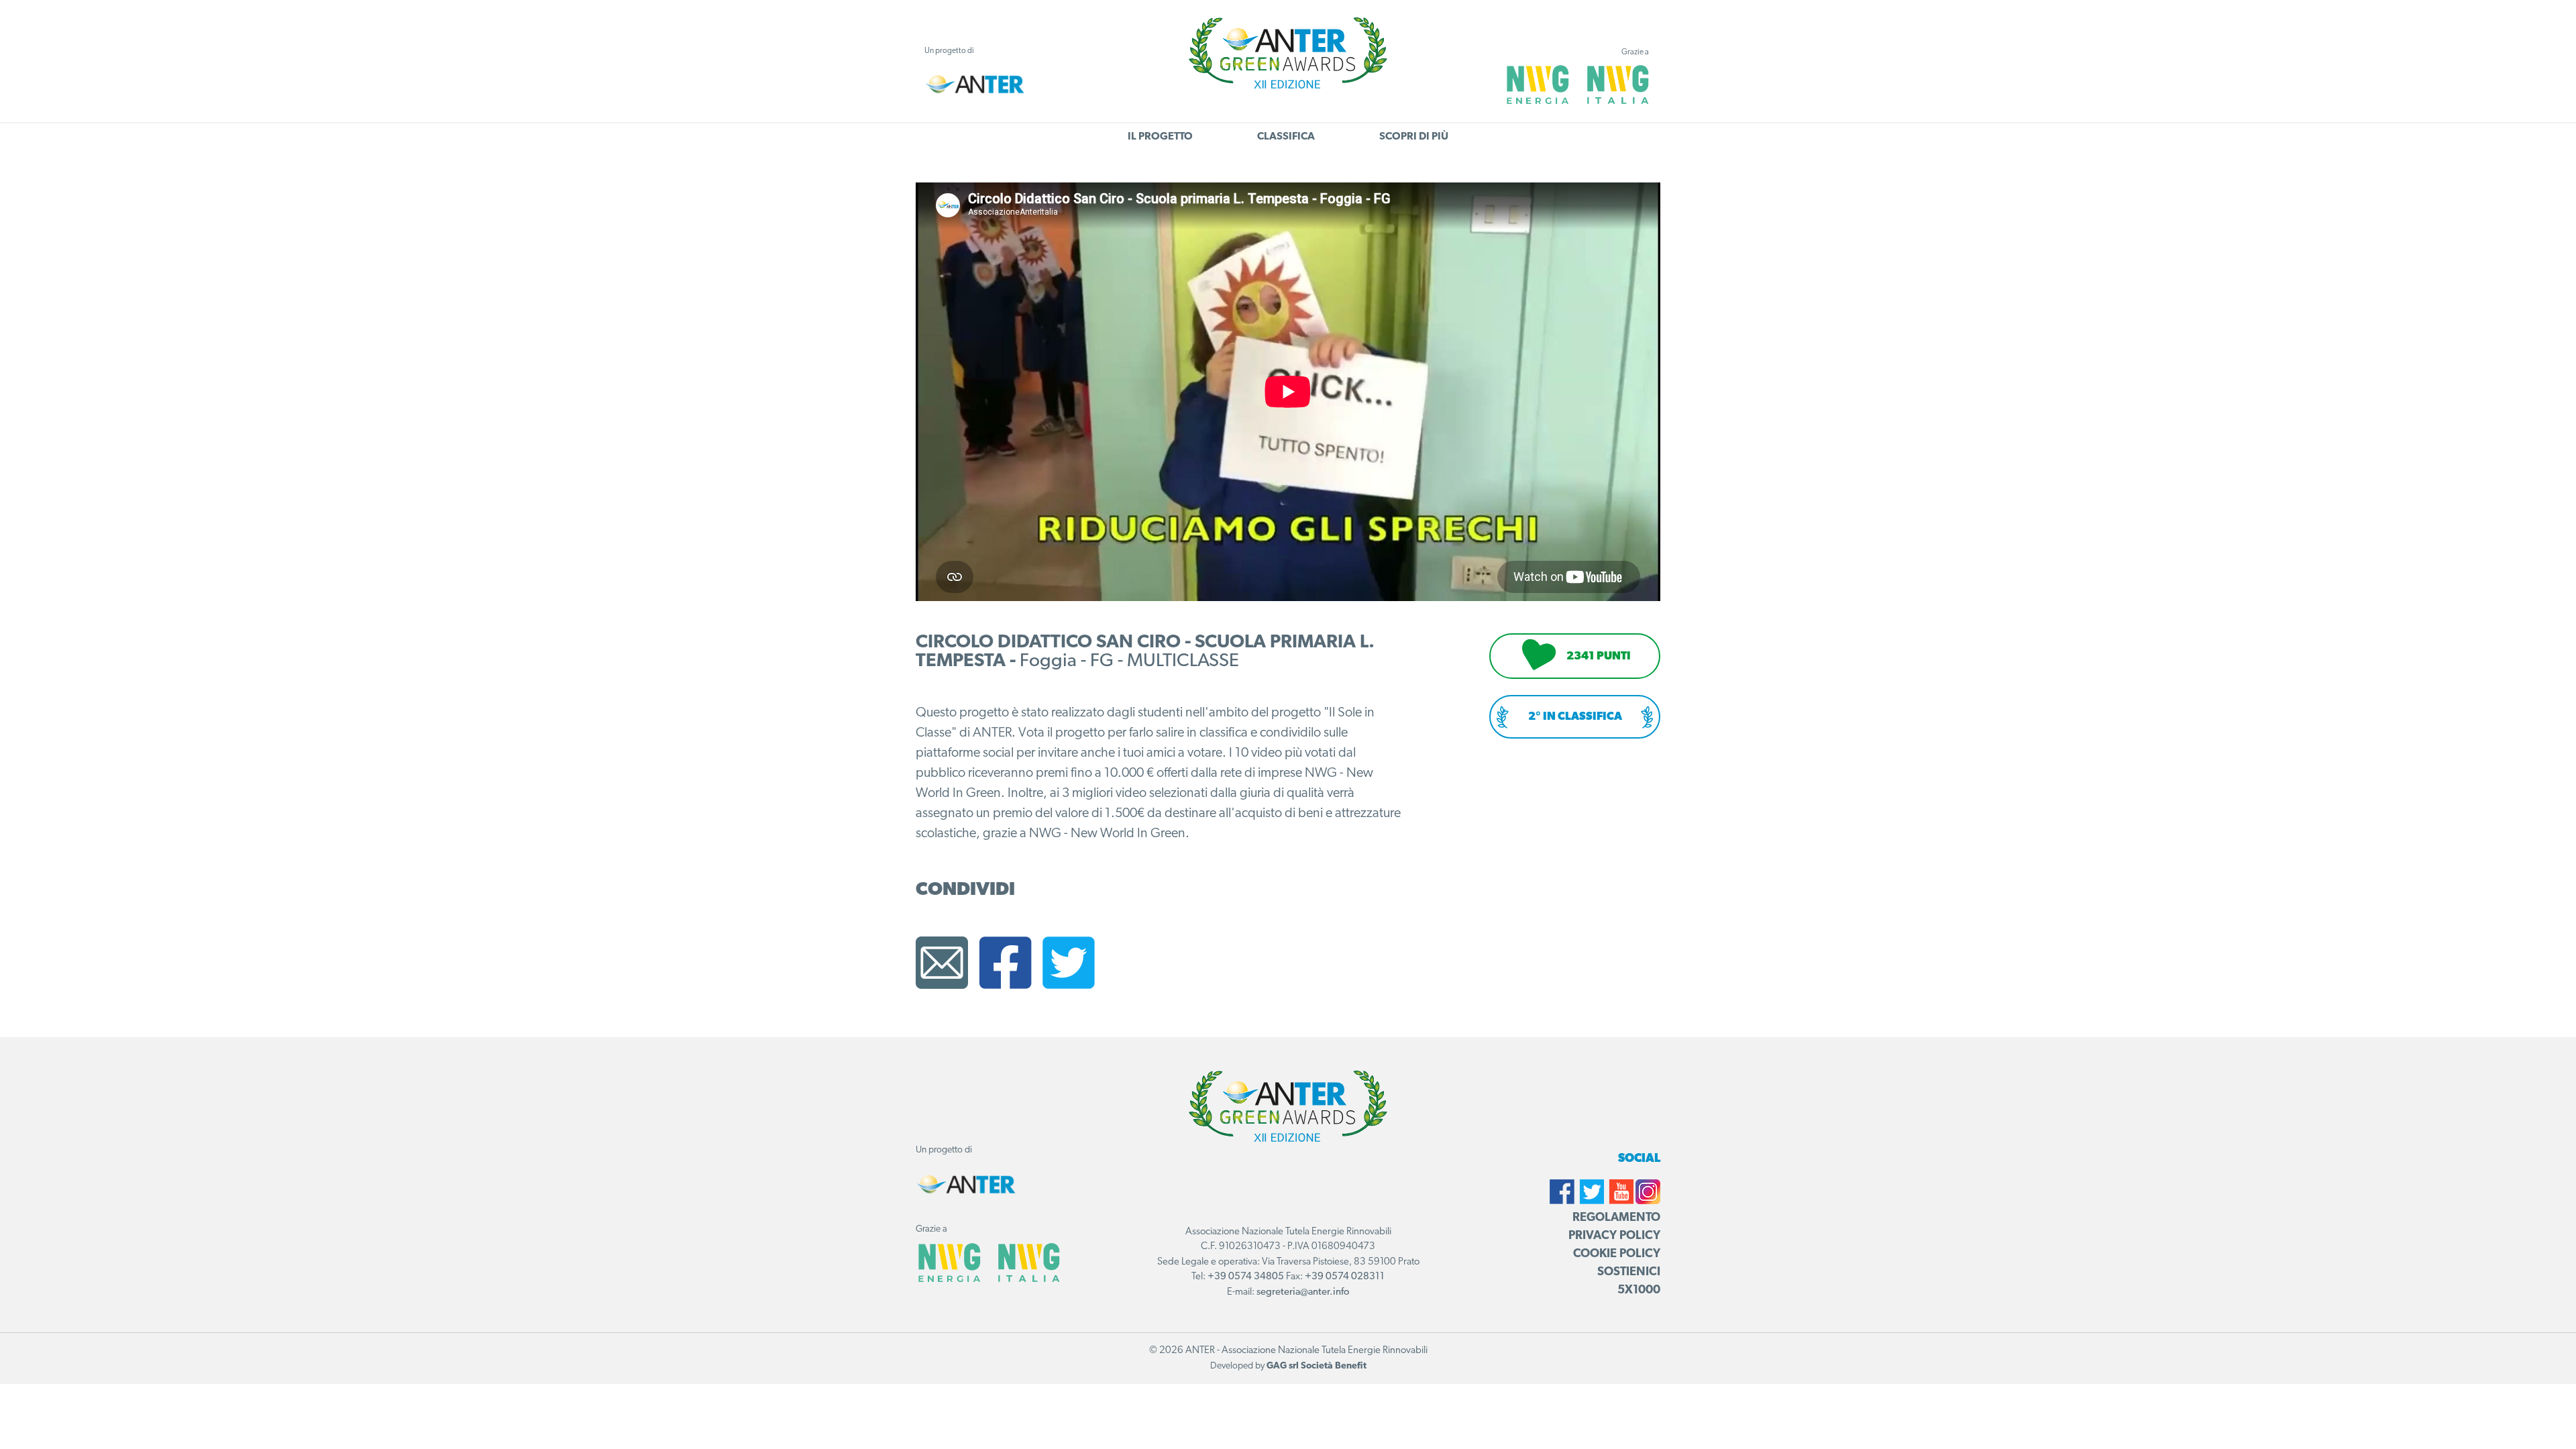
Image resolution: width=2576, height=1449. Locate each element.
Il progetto (1160, 137)
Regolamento (1616, 1218)
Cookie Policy (1617, 1254)
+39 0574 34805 (1246, 1277)
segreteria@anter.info (1303, 1292)
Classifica (1286, 137)
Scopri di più (1414, 137)
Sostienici (1629, 1273)
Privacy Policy (1614, 1236)
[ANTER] (975, 84)
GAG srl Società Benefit (1317, 1366)
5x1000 (1639, 1291)
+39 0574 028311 (1345, 1277)
